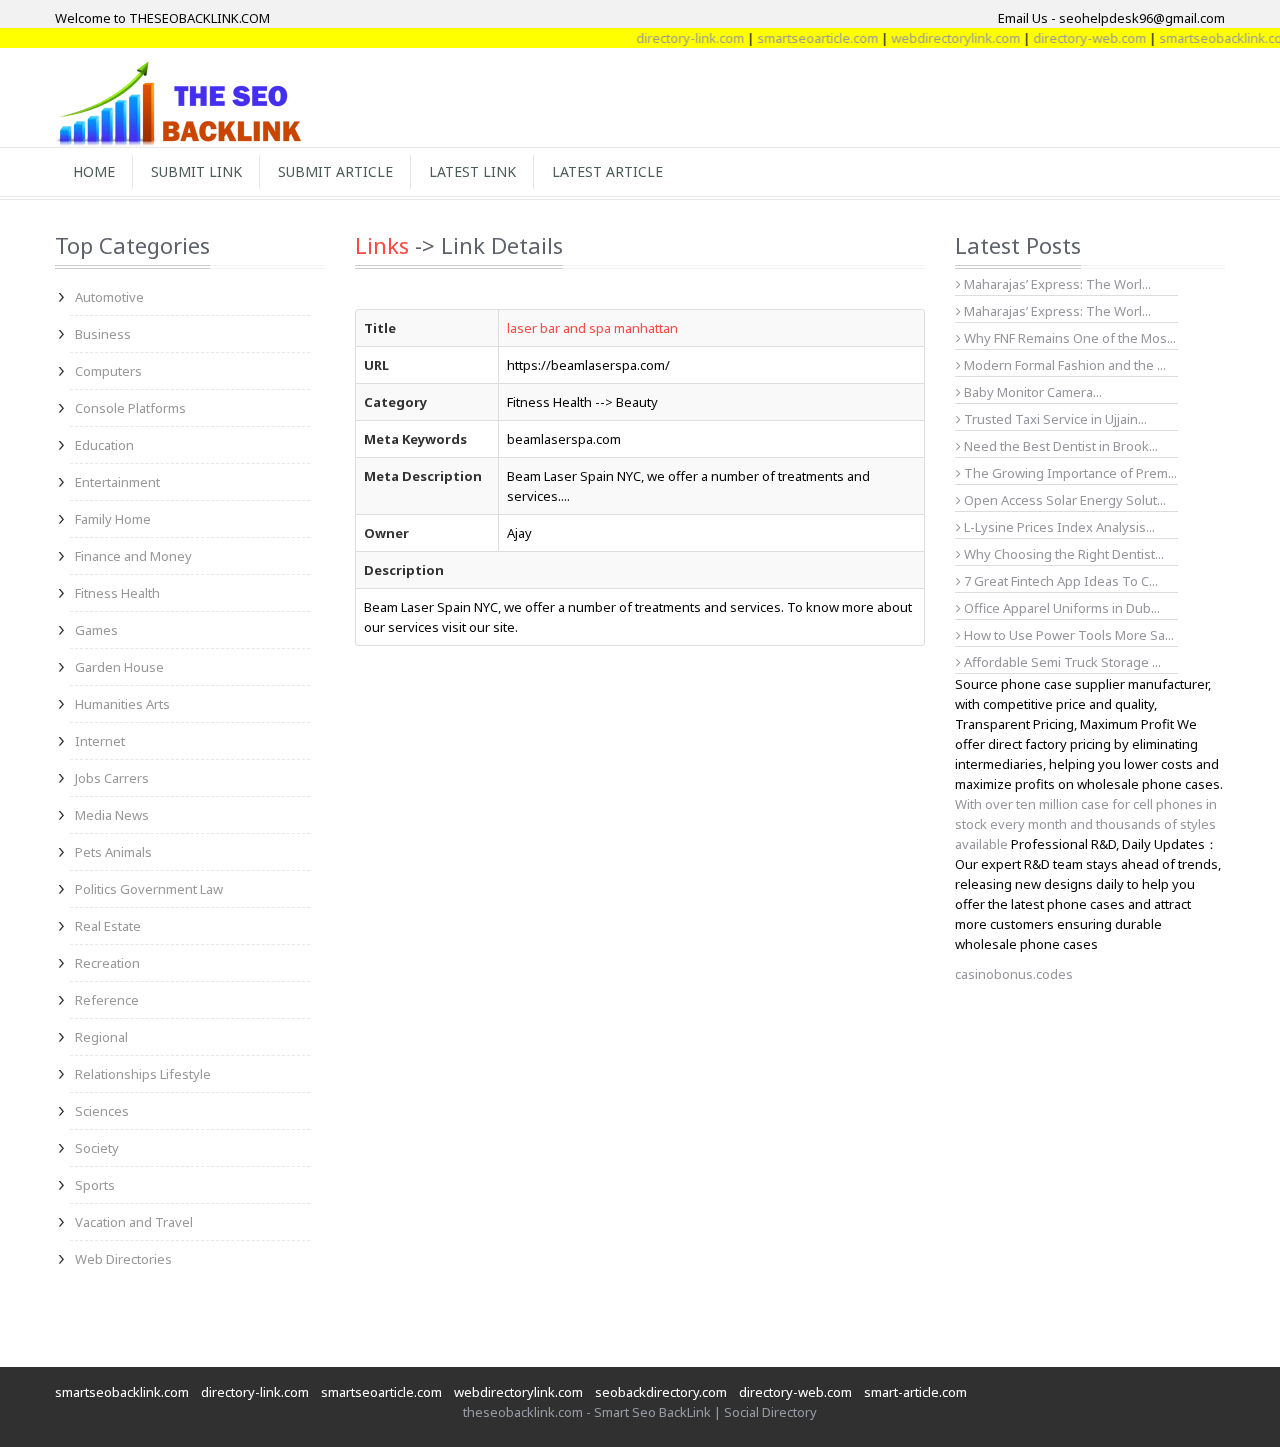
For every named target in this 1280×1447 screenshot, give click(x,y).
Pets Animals (113, 852)
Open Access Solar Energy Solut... (1063, 500)
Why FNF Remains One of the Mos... (1068, 338)
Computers (108, 371)
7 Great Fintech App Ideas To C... (1059, 581)
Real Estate (108, 926)
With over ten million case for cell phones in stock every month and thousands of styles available (1086, 824)
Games (96, 630)
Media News (112, 815)
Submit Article (335, 171)
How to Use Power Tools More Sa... (1067, 635)
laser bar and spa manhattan (592, 328)
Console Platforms (130, 408)
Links (382, 245)
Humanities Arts (122, 704)
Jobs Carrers (112, 778)
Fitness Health (117, 593)
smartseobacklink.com (1209, 38)
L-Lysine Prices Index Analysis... (1058, 527)
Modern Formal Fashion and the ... (1063, 365)
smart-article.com (915, 1392)
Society (97, 1148)
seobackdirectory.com (661, 1392)
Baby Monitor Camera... (1031, 392)
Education (104, 445)
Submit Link (196, 171)
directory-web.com (1072, 38)
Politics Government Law (149, 889)
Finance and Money (133, 556)
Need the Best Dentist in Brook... (1059, 446)
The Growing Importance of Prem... (1069, 473)
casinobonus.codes (1014, 974)
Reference (107, 1000)
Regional (101, 1037)
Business (103, 334)
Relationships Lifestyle (143, 1074)
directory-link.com (673, 38)
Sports (95, 1185)
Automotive (109, 297)
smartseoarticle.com (800, 38)
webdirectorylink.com (938, 38)
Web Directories (123, 1259)
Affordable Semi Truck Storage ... (1061, 662)
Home (94, 171)
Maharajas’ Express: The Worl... (1056, 284)
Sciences (102, 1111)
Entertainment (117, 482)
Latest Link (472, 171)
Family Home (113, 519)
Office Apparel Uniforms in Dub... (1060, 608)
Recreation (107, 963)
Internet (100, 741)
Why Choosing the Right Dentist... (1062, 554)
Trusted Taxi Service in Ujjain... (1054, 419)
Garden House (119, 667)
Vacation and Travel (134, 1222)
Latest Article (607, 171)
